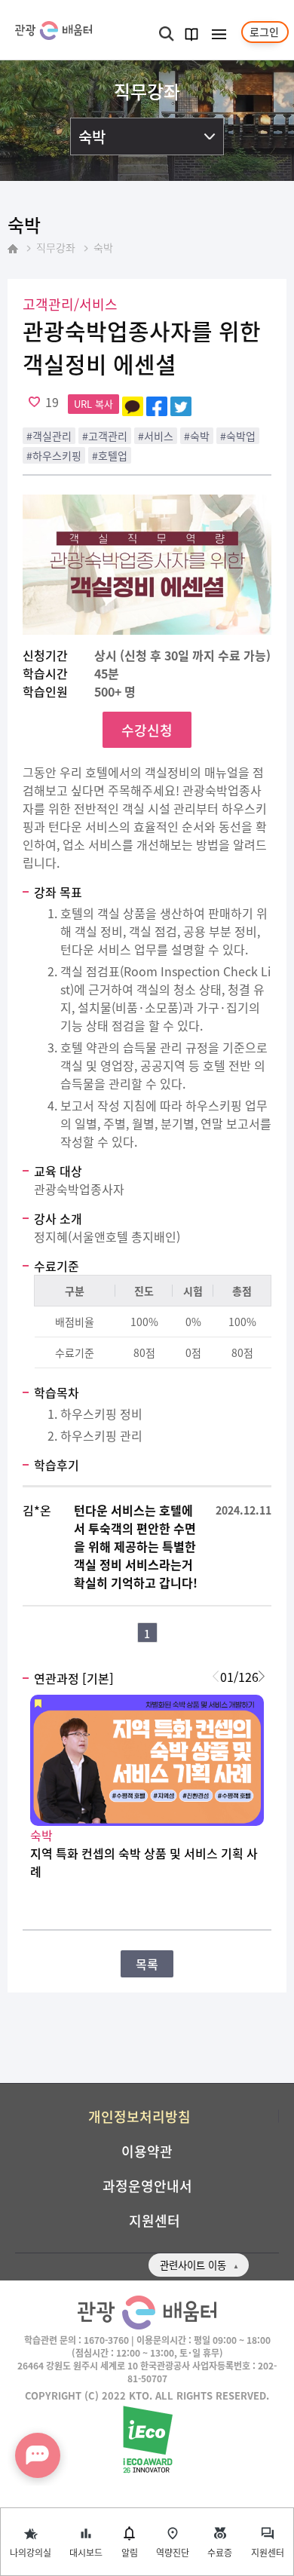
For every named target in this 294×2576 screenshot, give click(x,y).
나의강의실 (31, 2552)
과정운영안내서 (147, 2185)
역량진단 (173, 2552)
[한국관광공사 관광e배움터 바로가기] (54, 31)
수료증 (220, 2552)
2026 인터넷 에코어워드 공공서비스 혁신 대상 (147, 2440)
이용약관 (147, 2151)
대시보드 (86, 2552)
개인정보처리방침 (139, 2116)
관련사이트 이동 (193, 2265)
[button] (261, 1677)
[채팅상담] (38, 2455)
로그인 (264, 32)
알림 (130, 2552)
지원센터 (268, 2552)
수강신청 (147, 730)
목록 (147, 1964)
